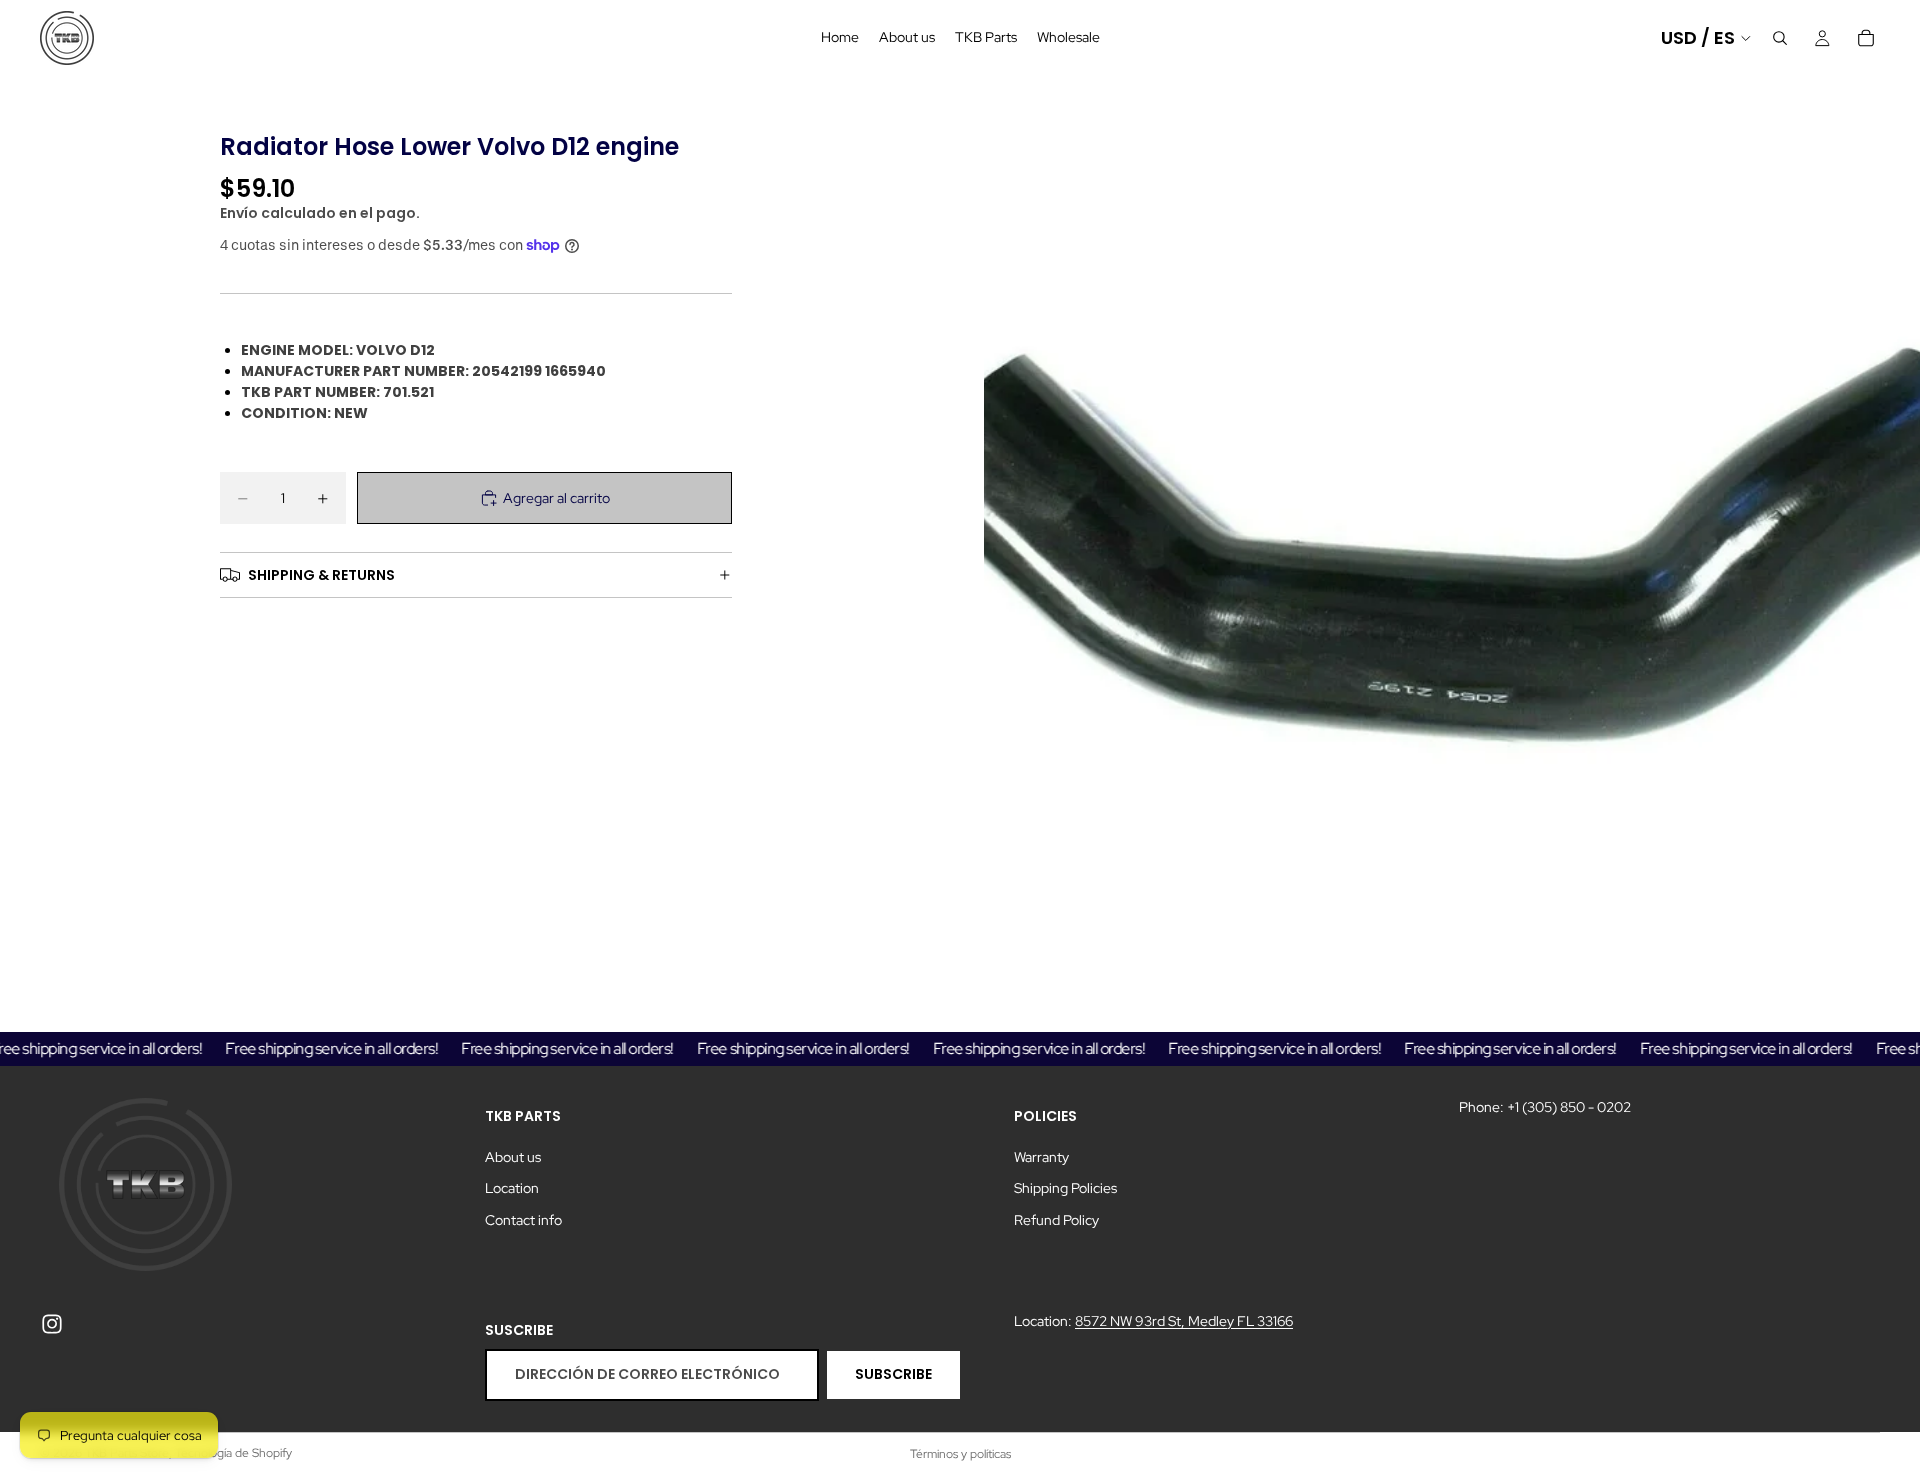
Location (512, 1188)
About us (513, 1156)
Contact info (523, 1220)
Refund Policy (1056, 1220)
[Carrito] (1866, 38)
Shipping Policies (1065, 1188)
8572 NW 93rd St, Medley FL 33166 (1184, 1320)
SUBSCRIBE (893, 1374)
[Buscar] (1780, 38)
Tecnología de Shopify (233, 1453)
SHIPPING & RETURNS (321, 575)
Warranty (1041, 1156)
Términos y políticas (960, 1454)
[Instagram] (52, 1323)
